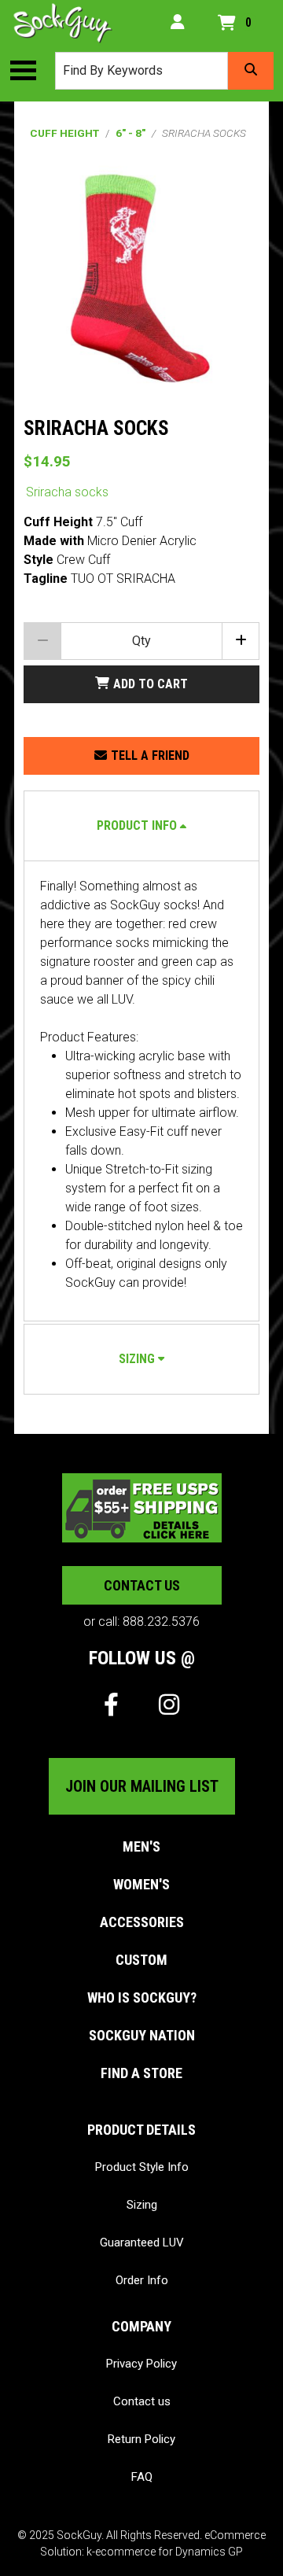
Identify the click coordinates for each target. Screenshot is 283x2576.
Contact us (142, 1585)
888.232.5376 (161, 1622)
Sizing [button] (137, 1359)
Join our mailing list (142, 1786)
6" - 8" (130, 133)
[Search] (251, 71)
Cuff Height (64, 133)
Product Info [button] (137, 825)
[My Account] (178, 23)
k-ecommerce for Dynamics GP (165, 2552)
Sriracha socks (67, 492)
